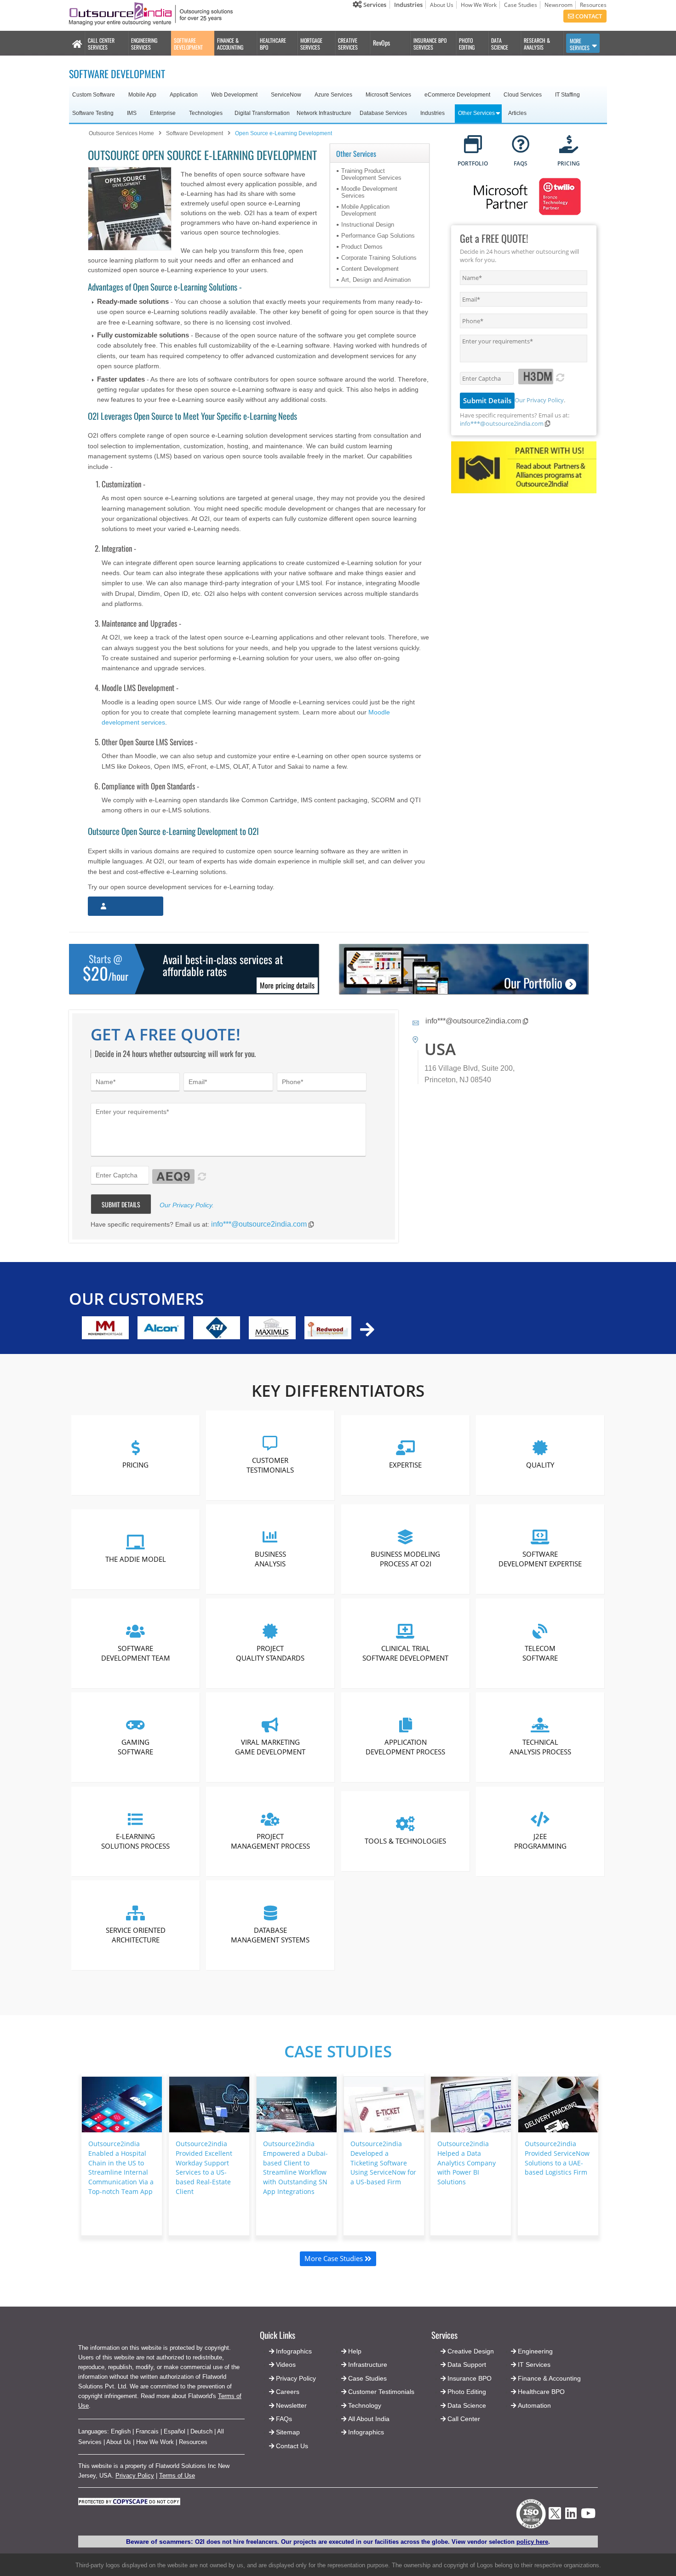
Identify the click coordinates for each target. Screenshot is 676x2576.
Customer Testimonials (271, 1465)
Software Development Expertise (540, 1559)
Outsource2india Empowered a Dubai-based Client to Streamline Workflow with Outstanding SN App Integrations (295, 2168)
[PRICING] (569, 145)
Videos (286, 2365)
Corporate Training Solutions (379, 258)
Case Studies (521, 5)
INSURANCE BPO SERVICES (430, 44)
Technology (365, 2405)
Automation (534, 2405)
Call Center (464, 2419)
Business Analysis (270, 1559)
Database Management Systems (271, 1935)
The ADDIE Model (136, 1559)
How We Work (479, 5)
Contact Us (291, 2446)
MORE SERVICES (580, 44)
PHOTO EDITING (467, 44)
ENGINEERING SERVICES (144, 44)
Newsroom (559, 5)
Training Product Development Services (371, 174)
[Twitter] (555, 2522)
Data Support (467, 2365)
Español (175, 2431)
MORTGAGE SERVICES (311, 44)
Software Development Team (136, 1653)
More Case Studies (335, 2258)
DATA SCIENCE (500, 44)
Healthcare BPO (541, 2392)
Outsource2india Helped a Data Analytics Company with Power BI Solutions (467, 2163)
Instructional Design (368, 225)
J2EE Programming (540, 1841)
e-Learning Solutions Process (135, 1841)
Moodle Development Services (369, 192)
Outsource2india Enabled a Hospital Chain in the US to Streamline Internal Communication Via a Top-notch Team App (121, 2168)
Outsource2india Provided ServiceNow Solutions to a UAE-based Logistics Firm (557, 2158)
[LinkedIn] (571, 2516)
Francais (147, 2431)
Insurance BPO (470, 2378)
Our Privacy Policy (539, 400)
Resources (593, 5)
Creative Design (471, 2351)
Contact (588, 16)
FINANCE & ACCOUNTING (230, 44)
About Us (442, 5)
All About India (369, 2419)
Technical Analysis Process (540, 1747)
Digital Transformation (262, 113)
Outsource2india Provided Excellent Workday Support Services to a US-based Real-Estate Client (204, 2168)
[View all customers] (367, 1329)
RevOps (381, 43)
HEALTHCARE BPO (273, 44)
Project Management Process (270, 1841)
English (121, 2431)
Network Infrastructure (324, 113)
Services (374, 5)
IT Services (534, 2365)
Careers (288, 2392)
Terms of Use (177, 2476)
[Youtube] (588, 2516)
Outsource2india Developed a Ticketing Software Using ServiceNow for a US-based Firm (383, 2163)
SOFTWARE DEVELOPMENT (188, 44)
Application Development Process (405, 1747)
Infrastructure (368, 2365)
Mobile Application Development (365, 210)
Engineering (535, 2351)
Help (355, 2351)
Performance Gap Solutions (378, 236)
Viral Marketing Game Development (271, 1747)
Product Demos (362, 247)
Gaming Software (135, 1747)
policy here (532, 2542)
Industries (408, 5)
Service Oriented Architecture (136, 1935)
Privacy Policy (135, 2476)
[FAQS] (521, 145)
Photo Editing (467, 2392)
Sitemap (288, 2432)
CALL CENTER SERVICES (101, 44)
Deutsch (201, 2431)
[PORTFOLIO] (473, 145)
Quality (540, 1465)
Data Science (467, 2405)
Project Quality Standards (271, 1653)
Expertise (405, 1465)
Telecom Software (540, 1653)
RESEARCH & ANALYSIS (537, 44)
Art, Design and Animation (376, 280)
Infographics (366, 2432)
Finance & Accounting (549, 2378)
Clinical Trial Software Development (405, 1653)
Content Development (370, 269)
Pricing (135, 1465)
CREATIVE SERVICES (348, 44)
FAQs (284, 2419)
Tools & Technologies (405, 1841)
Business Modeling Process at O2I (405, 1559)
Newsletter (291, 2405)
